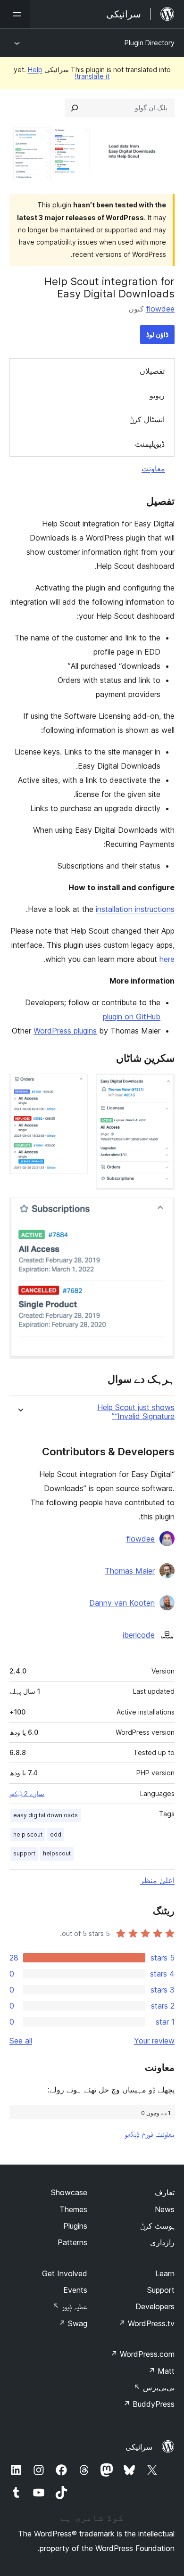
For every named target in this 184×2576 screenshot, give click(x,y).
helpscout (57, 1853)
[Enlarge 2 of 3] (75, 1086)
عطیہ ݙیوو (70, 2306)
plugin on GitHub (132, 1017)
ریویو (157, 395)
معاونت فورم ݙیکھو (150, 2134)
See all (21, 2041)
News (165, 2209)
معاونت (153, 468)
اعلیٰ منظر (157, 1880)
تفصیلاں (152, 371)
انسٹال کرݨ (147, 419)
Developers (155, 2306)
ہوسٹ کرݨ (157, 2226)
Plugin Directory (150, 43)
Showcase (69, 2192)
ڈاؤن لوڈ (157, 334)
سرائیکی (139, 2447)
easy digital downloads (46, 1815)
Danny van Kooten (122, 1603)
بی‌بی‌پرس (154, 2387)
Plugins (75, 2226)
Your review (154, 2041)
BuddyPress (149, 2404)
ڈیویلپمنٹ (150, 444)
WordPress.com (142, 2354)
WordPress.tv (146, 2323)
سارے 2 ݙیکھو (27, 1794)
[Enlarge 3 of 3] (162, 1210)
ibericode (139, 1635)
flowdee (160, 309)
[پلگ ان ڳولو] (75, 108)
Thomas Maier (130, 1571)
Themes (73, 2209)
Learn (165, 2273)
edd (56, 1834)
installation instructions (135, 909)
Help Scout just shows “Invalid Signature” (136, 1412)
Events (75, 2290)
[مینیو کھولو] (15, 14)
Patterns (72, 2242)
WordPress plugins (65, 1031)
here (167, 959)
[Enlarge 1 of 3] (162, 1086)
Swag (73, 2323)
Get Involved (65, 2273)
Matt (161, 2371)
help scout (28, 1834)
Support (161, 2290)
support (24, 1853)
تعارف (165, 2192)
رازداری (162, 2242)
